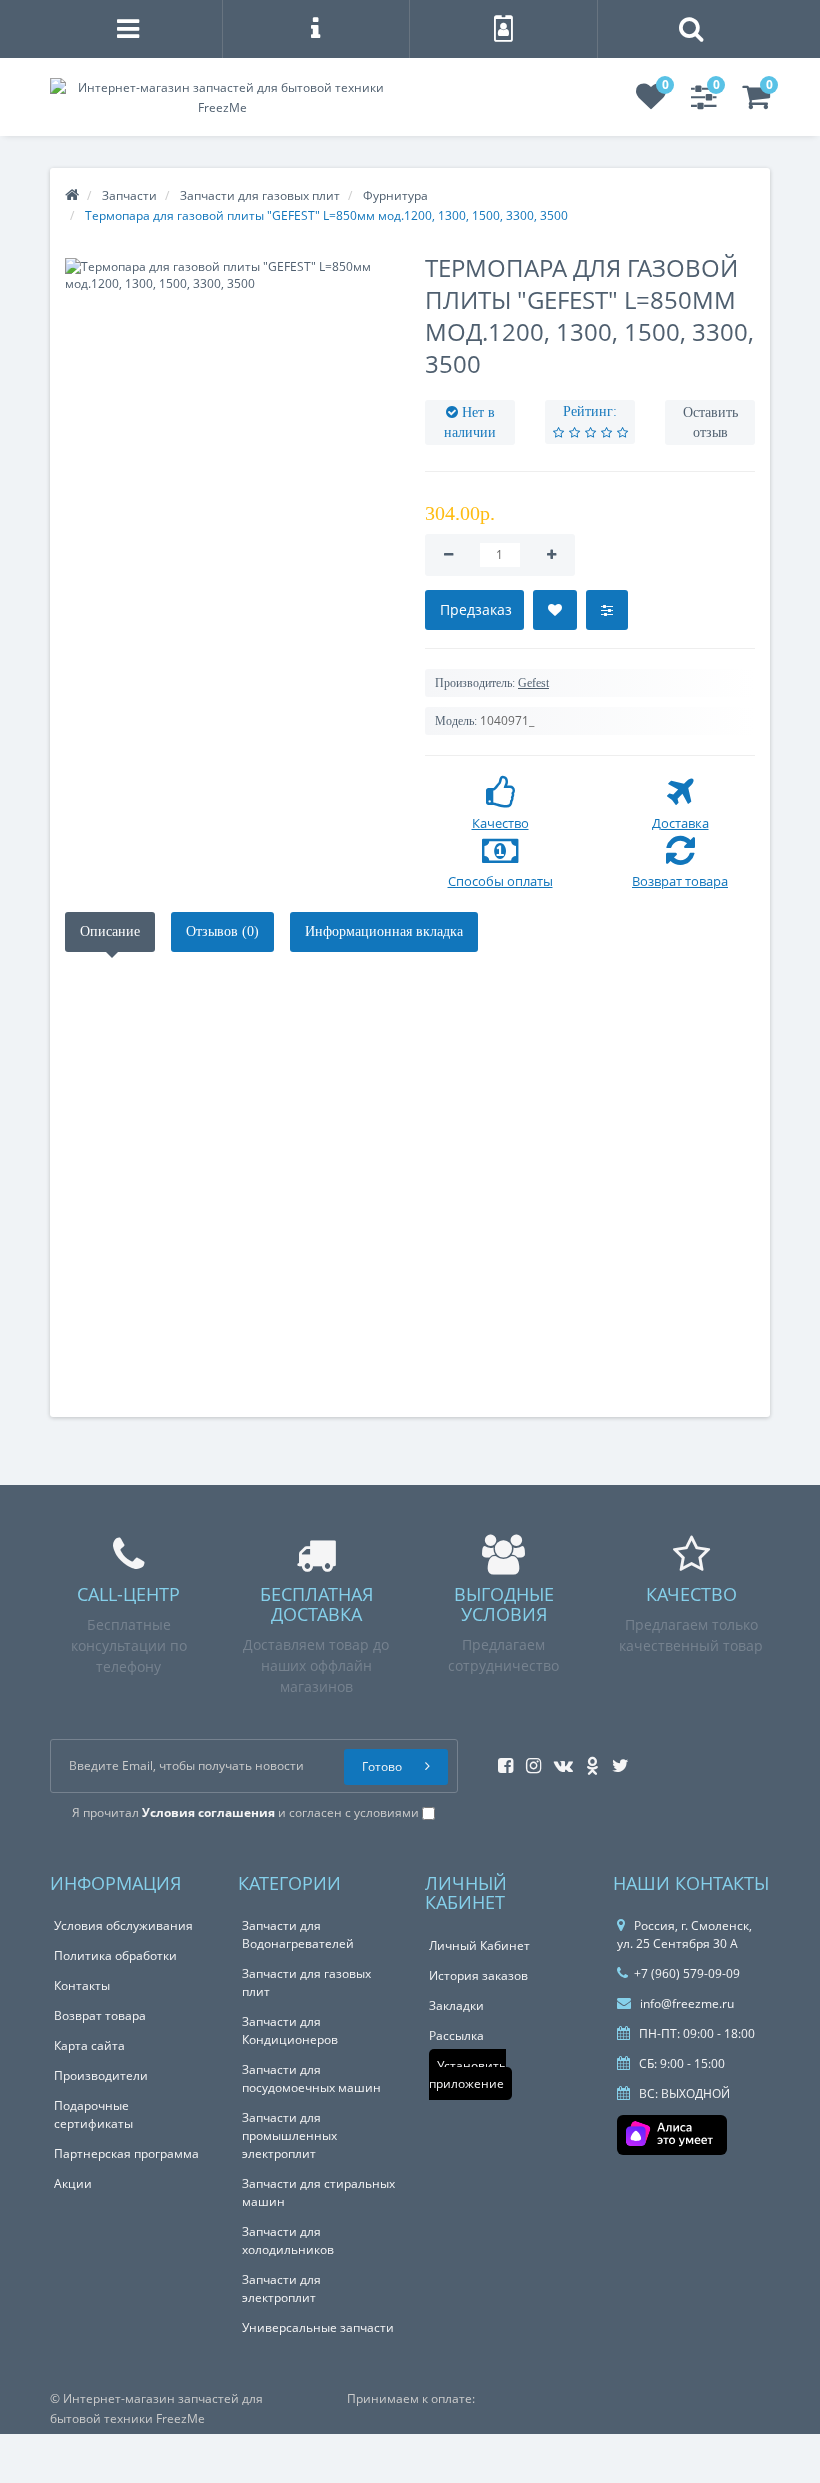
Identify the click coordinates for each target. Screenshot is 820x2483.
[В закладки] (555, 610)
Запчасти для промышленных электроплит (289, 2135)
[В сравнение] (607, 610)
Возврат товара (100, 2015)
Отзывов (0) (222, 931)
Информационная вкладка (384, 931)
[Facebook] (500, 1759)
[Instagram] (528, 1759)
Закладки (456, 2005)
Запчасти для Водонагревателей (298, 1934)
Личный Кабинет (479, 1945)
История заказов (478, 1975)
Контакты (82, 1985)
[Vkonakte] (558, 1759)
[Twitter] (615, 1759)
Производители (101, 2075)
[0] (651, 102)
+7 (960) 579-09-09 (687, 1973)
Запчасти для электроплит (281, 2288)
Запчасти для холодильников (288, 2240)
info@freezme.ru (685, 2003)
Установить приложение (467, 2074)
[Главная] (72, 195)
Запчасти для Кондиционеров (290, 2030)
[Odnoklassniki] (587, 1759)
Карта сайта (89, 2045)
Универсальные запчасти (318, 2327)
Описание (110, 931)
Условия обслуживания (123, 1925)
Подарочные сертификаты (93, 2114)
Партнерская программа (126, 2153)
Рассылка (456, 2035)
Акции (73, 2183)
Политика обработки (115, 1955)
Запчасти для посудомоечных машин (311, 2078)
